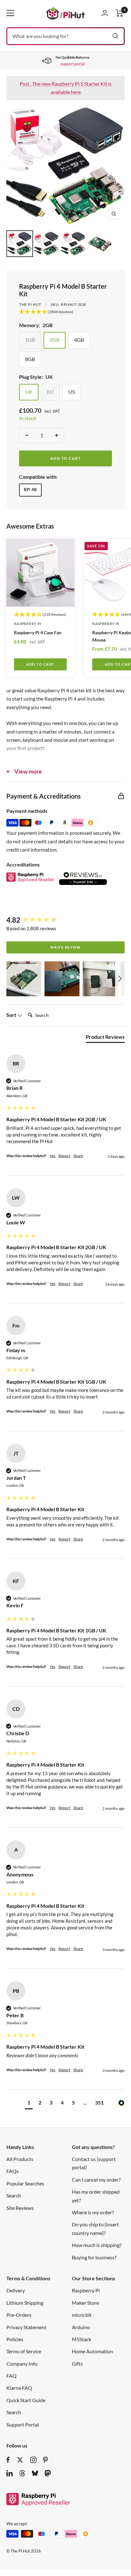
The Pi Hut (30, 304)
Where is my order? (93, 2212)
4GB (79, 340)
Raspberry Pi (28, 624)
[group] (65, 920)
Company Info (22, 2364)
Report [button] (64, 1156)
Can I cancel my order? (96, 2180)
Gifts (77, 2364)
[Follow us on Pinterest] (45, 2460)
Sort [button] (12, 1015)
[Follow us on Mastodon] (48, 2473)
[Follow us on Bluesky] (35, 2473)
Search (14, 2195)
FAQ (11, 2376)
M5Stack (82, 2339)
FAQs (13, 2171)
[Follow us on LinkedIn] (10, 2473)
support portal (72, 64)
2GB (55, 340)
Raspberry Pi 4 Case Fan (38, 632)
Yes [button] (52, 1156)
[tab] (105, 1038)
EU (50, 392)
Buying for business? (94, 2257)
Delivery (16, 2290)
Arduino (81, 2327)
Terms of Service (24, 2351)
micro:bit (82, 2315)
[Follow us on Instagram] (33, 2460)
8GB (30, 359)
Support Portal (23, 2424)
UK (29, 392)
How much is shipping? (97, 2245)
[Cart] (120, 13)
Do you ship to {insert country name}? (95, 2228)
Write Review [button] (66, 947)
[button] (24, 979)
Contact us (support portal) (94, 2163)
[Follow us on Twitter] (20, 2460)
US (72, 392)
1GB (30, 340)
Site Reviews (20, 2208)
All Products (20, 2159)
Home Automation (92, 2351)
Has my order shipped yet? (96, 2196)
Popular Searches (25, 2183)
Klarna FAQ (19, 2388)
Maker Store (85, 2303)
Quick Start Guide (26, 2400)
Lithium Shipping (25, 2303)
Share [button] (78, 1156)
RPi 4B (30, 490)
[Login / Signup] (105, 13)
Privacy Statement (26, 2327)
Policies (15, 2339)
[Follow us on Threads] (22, 2473)
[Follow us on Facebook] (8, 2460)
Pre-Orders (19, 2315)
